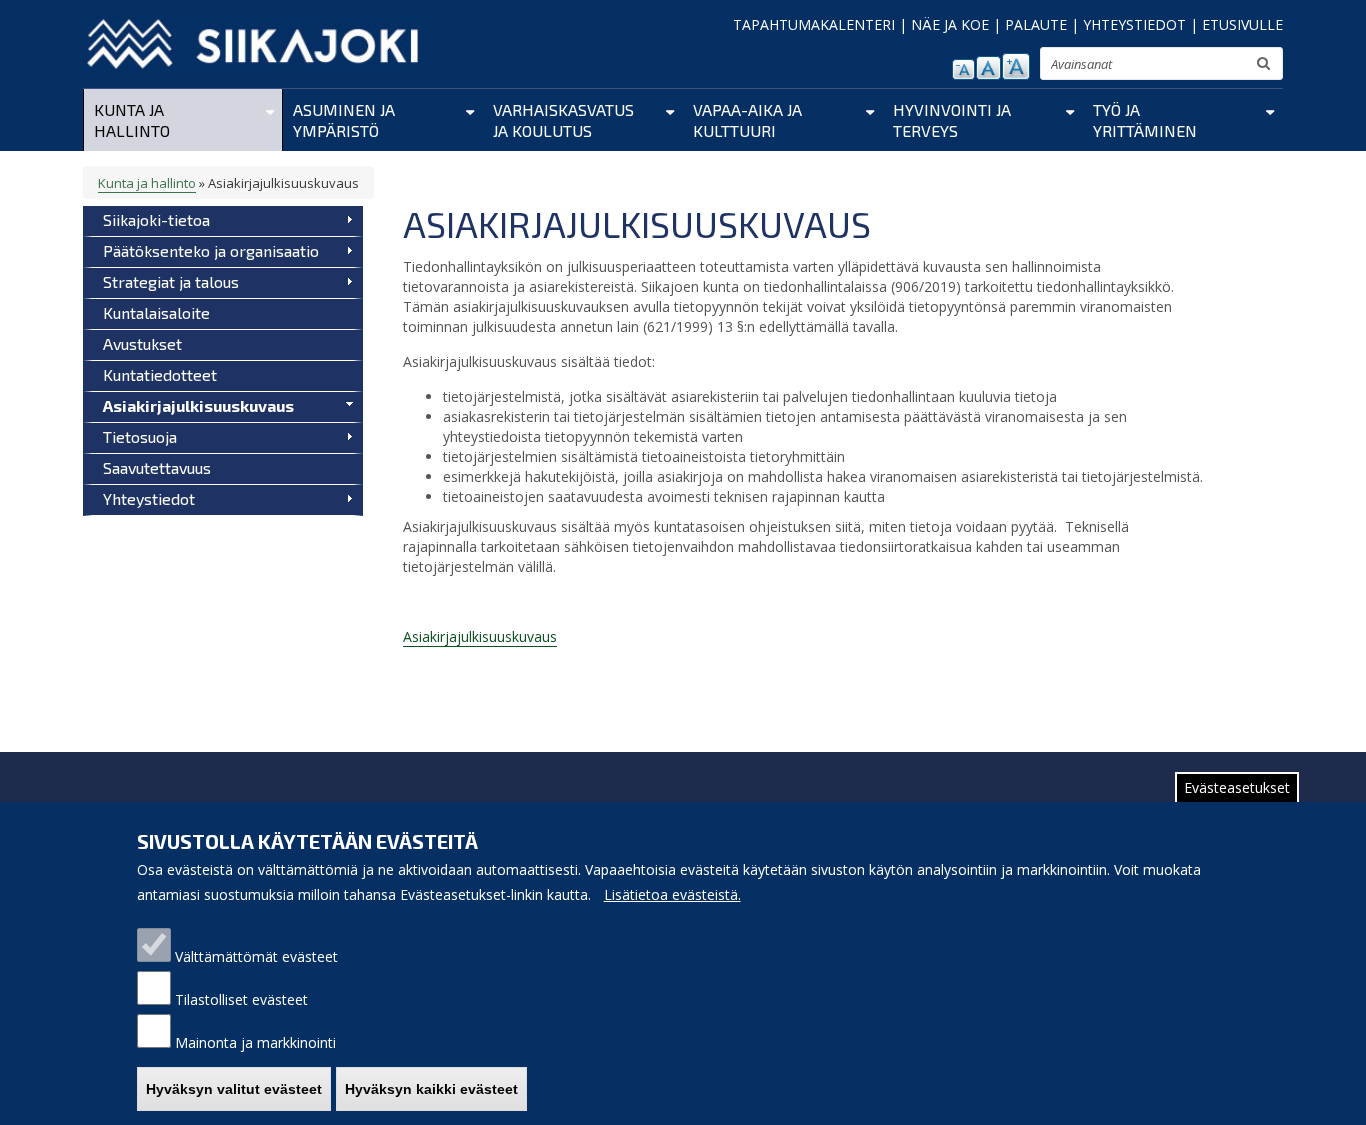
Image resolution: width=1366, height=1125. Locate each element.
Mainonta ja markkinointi (255, 1042)
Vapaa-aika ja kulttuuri (747, 120)
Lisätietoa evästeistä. (672, 894)
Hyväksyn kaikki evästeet (431, 1089)
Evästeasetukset (1237, 787)
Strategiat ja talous (171, 281)
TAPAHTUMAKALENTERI (814, 24)
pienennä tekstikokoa (963, 69)
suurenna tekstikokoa (1016, 66)
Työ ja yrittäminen (1145, 120)
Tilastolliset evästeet (241, 999)
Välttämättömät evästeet (256, 956)
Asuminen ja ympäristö (344, 120)
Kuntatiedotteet (160, 374)
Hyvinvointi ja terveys (952, 120)
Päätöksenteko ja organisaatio (211, 250)
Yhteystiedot (149, 498)
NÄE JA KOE (950, 24)
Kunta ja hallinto (132, 120)
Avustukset (142, 343)
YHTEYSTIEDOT (1134, 24)
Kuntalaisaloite (156, 312)
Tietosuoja (140, 436)
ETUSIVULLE (1242, 24)
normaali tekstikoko (988, 68)
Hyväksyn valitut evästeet (234, 1089)
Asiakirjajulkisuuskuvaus (198, 405)
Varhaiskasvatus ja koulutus (563, 120)
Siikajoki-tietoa (156, 219)
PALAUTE (1036, 24)
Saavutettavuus (157, 467)
